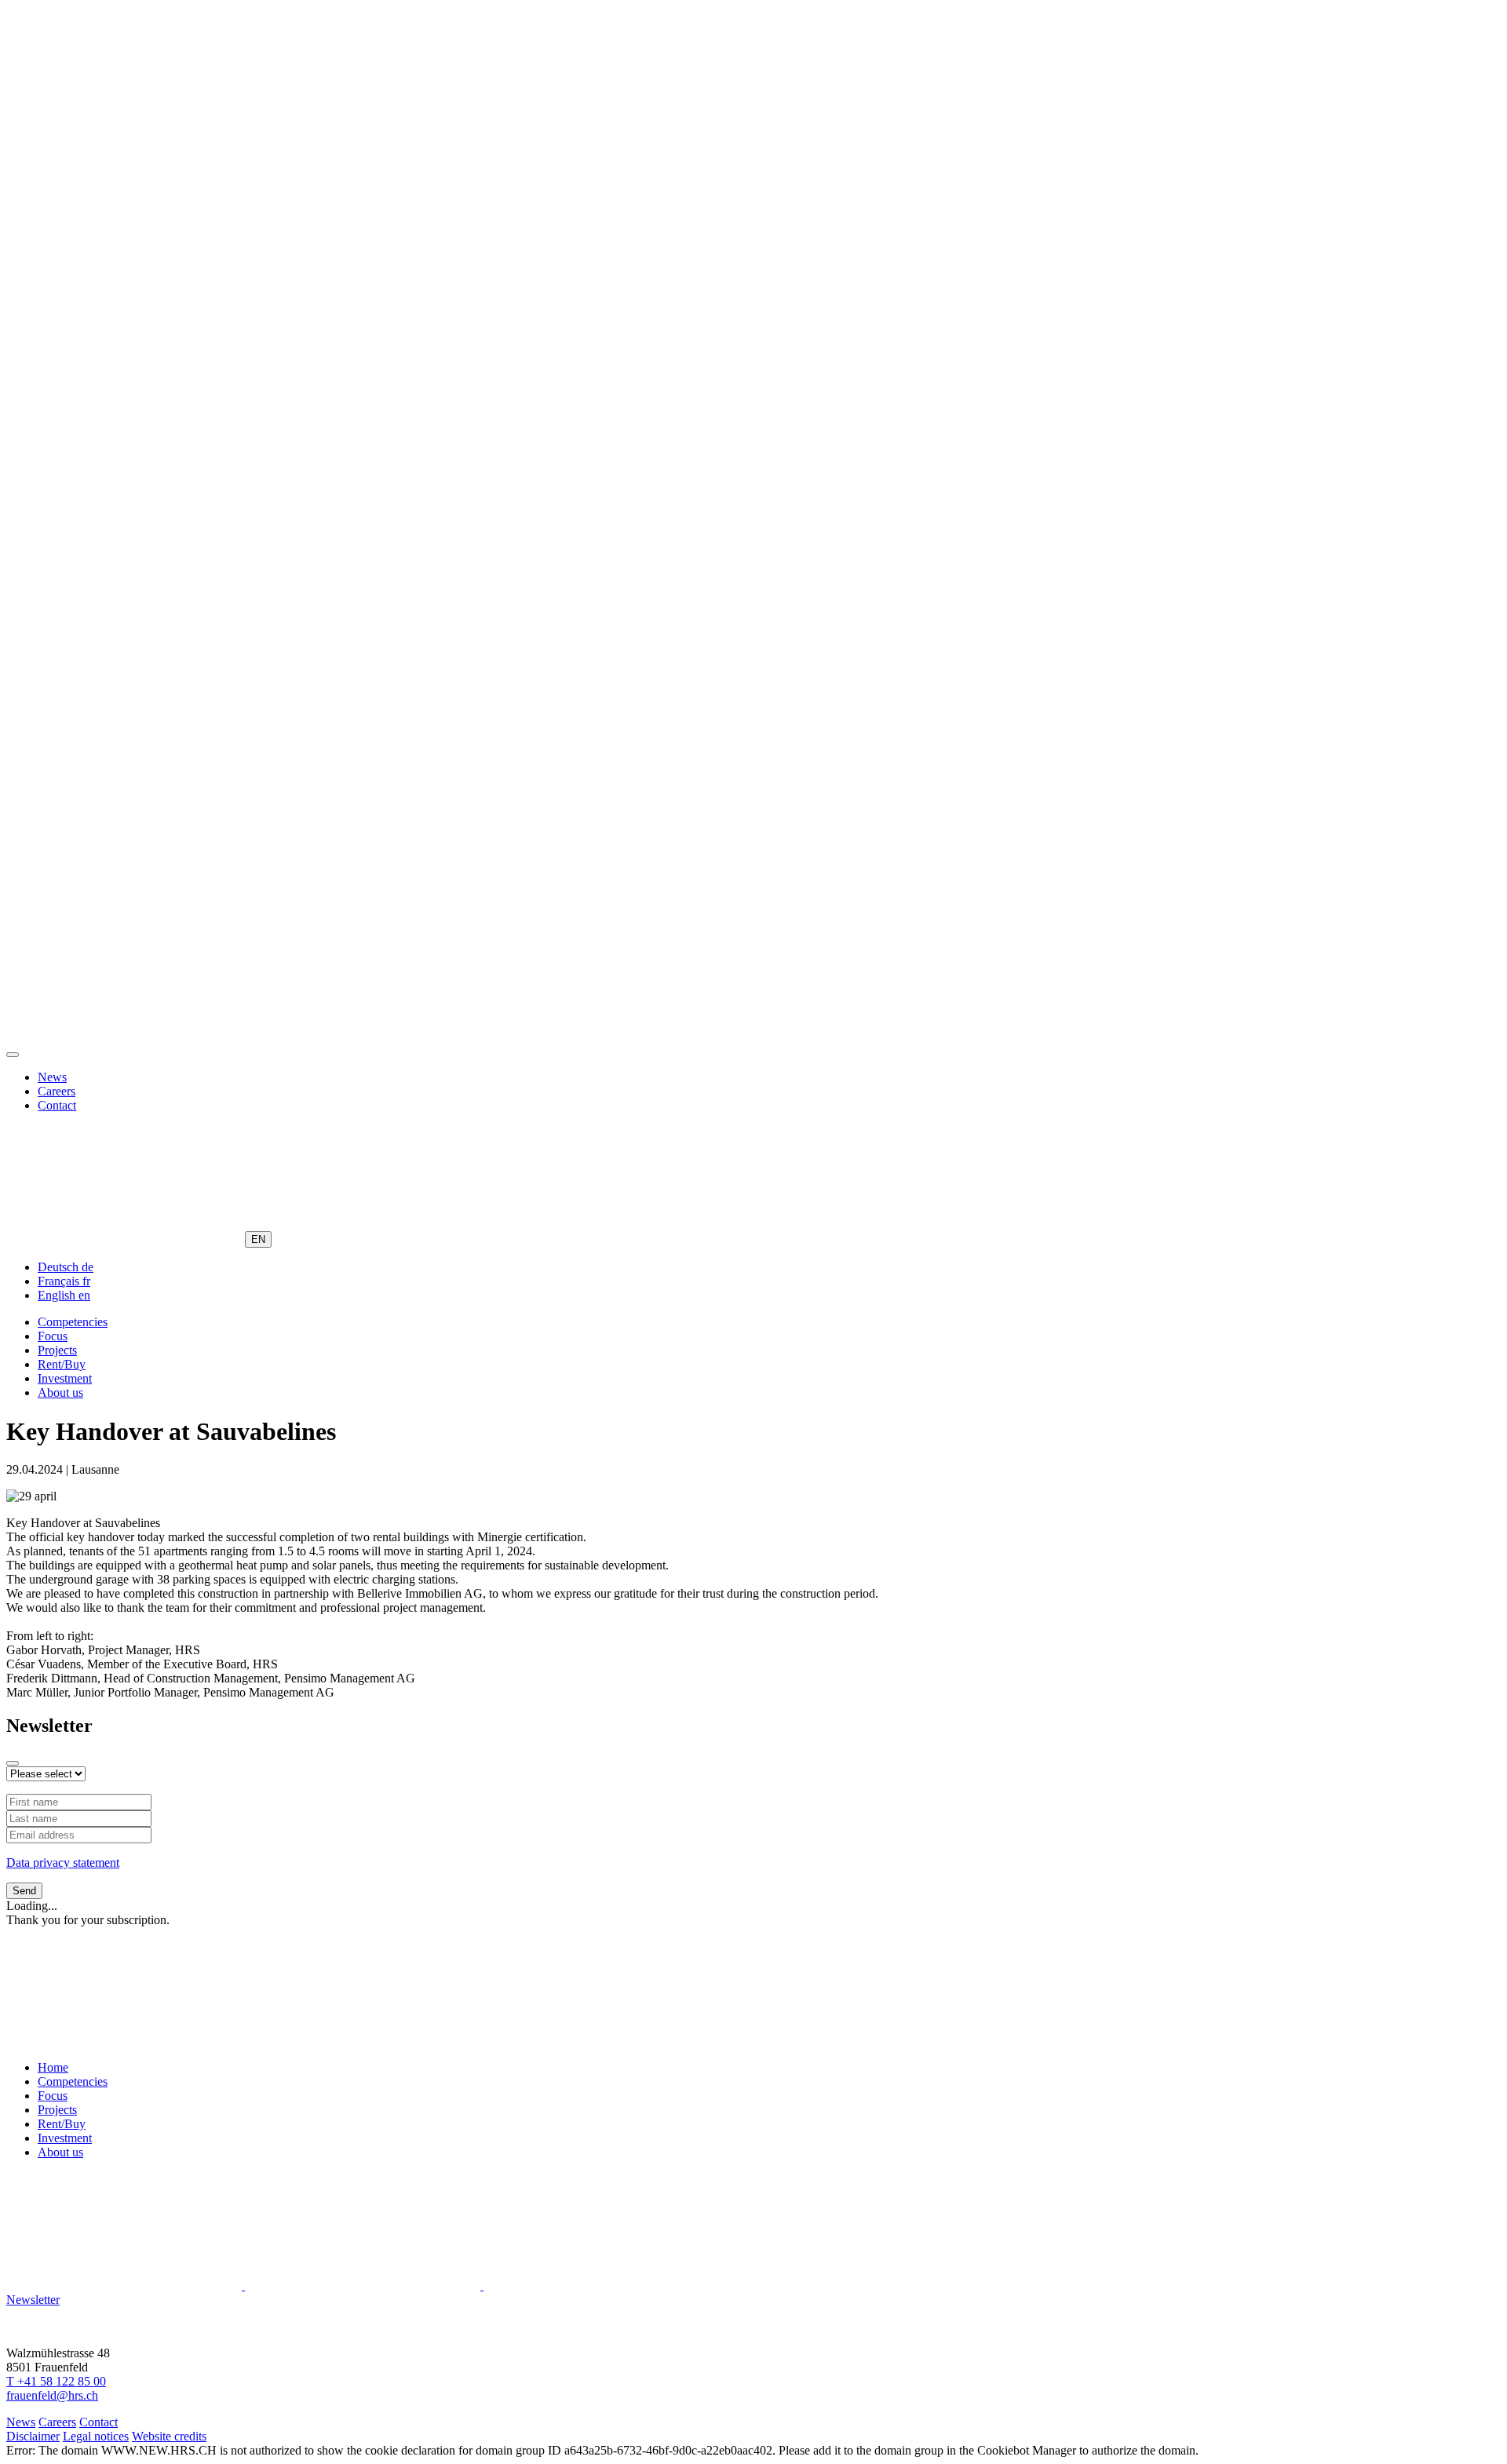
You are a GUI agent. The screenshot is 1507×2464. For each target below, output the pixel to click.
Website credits (169, 2436)
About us (60, 1392)
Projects (57, 1350)
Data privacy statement (63, 1863)
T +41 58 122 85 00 (56, 2381)
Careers (57, 1091)
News (52, 1077)
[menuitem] (66, 1267)
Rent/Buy (62, 1364)
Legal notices (96, 2436)
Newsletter (33, 2300)
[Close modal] (13, 1763)
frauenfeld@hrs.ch (52, 2395)
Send (24, 1891)
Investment (65, 1378)
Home (53, 2067)
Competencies (73, 1322)
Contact (57, 1105)
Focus (53, 1336)
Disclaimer (33, 2436)
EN (258, 1239)
